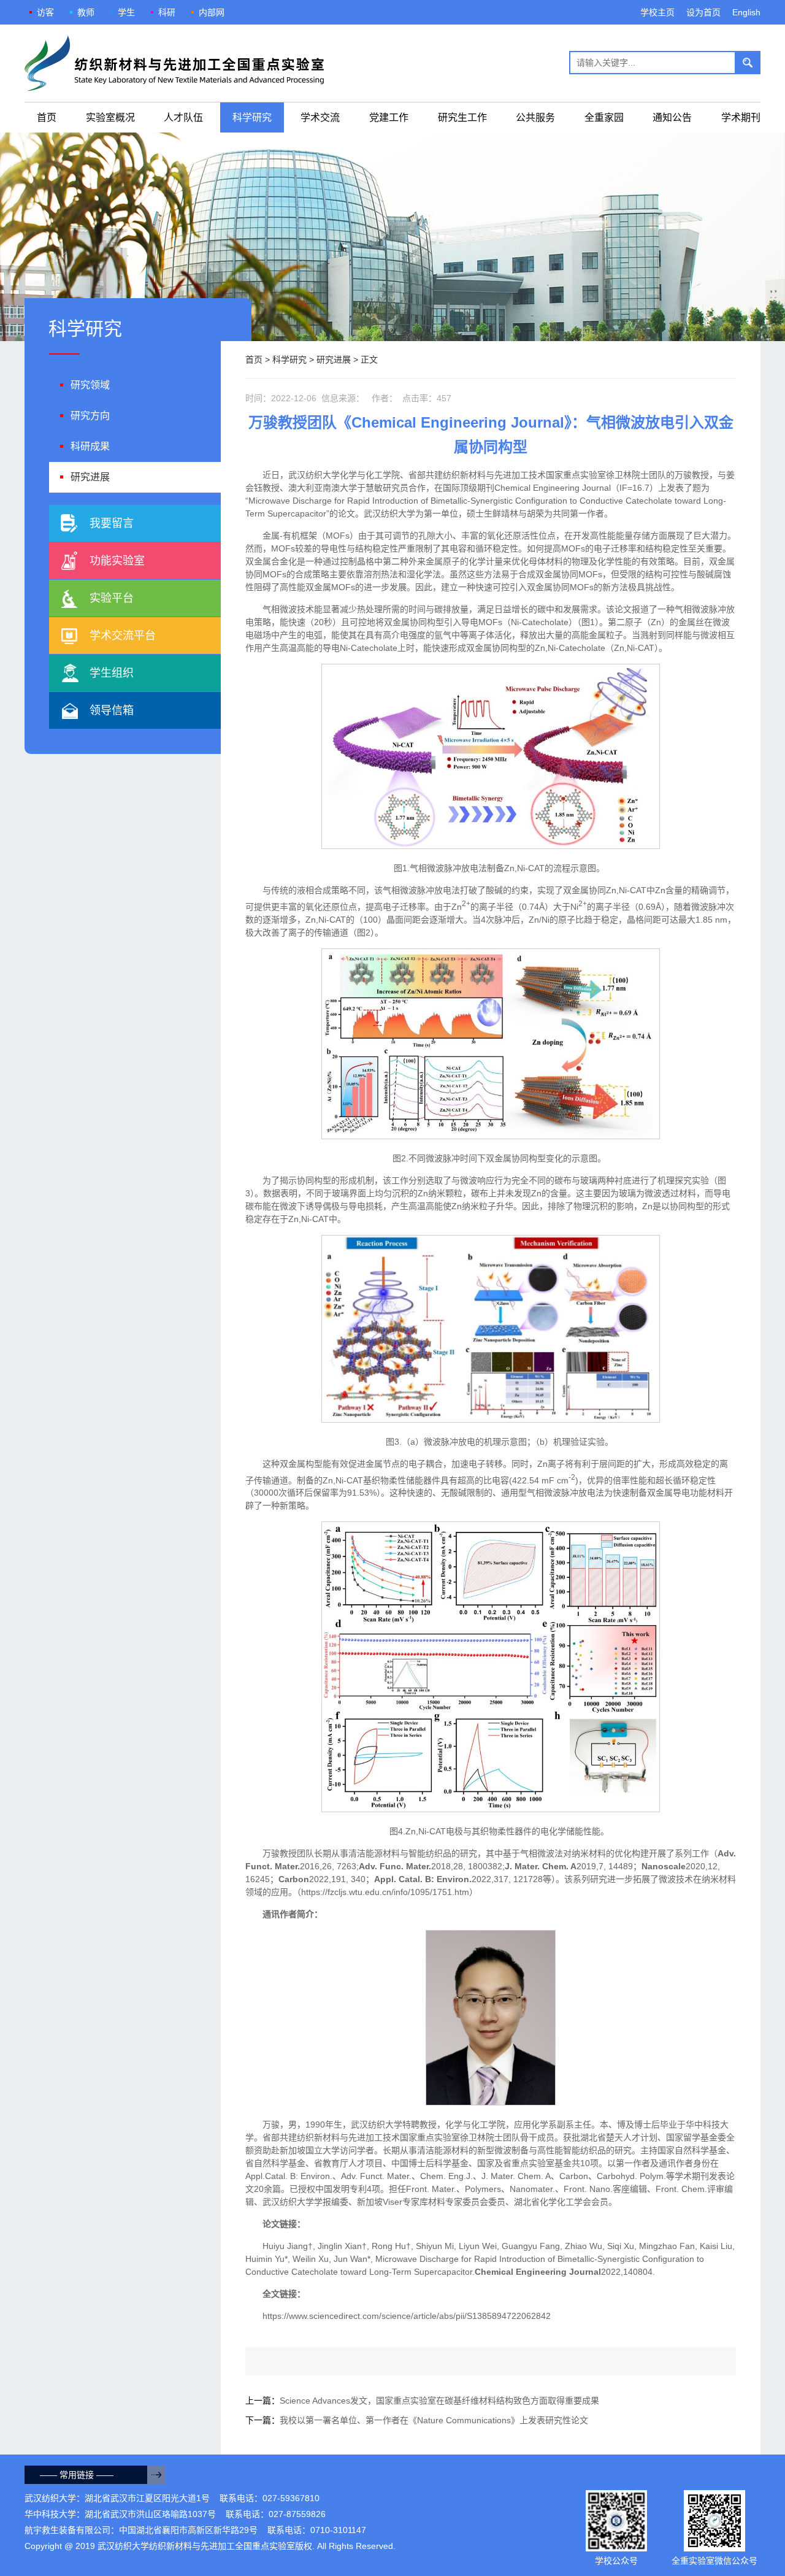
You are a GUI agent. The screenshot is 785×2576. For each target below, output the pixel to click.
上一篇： (422, 2401)
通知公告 (672, 117)
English (746, 12)
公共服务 (535, 117)
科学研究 (252, 117)
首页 (47, 117)
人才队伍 (183, 117)
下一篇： (417, 2420)
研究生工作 (462, 117)
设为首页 (703, 12)
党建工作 (389, 117)
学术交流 (320, 117)
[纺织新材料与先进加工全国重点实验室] (174, 63)
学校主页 (657, 12)
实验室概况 (110, 117)
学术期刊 (741, 117)
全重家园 (604, 117)
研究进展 (334, 359)
